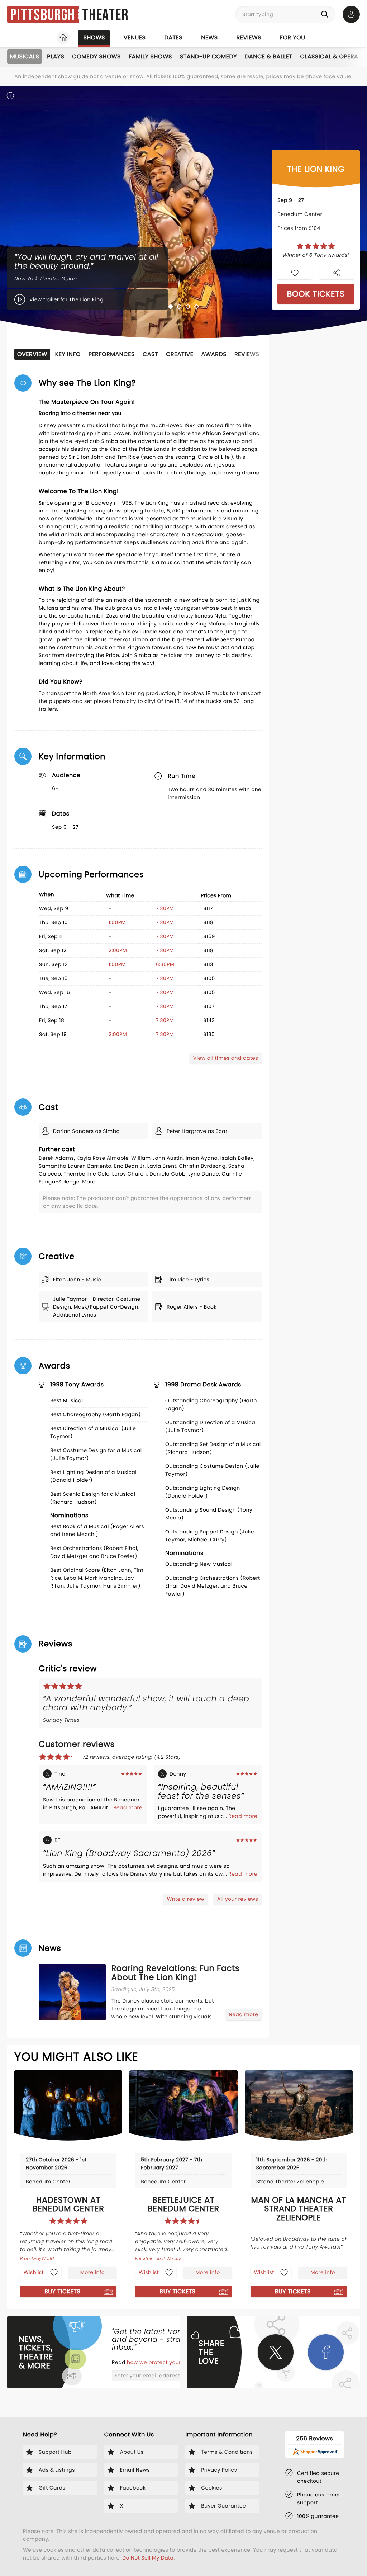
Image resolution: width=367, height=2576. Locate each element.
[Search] (326, 14)
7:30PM (165, 908)
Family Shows (150, 56)
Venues (135, 37)
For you (293, 37)
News (209, 37)
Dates (173, 37)
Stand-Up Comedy (208, 56)
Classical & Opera (329, 56)
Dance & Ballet (268, 56)
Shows (94, 37)
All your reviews (238, 1899)
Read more (128, 1807)
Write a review (186, 1899)
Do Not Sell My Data (148, 2558)
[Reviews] (316, 246)
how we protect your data (162, 2362)
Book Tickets (316, 294)
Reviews (249, 37)
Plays (56, 56)
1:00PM (117, 922)
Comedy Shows (96, 56)
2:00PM (118, 950)
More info (92, 2272)
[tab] (171, 307)
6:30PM (165, 964)
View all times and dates (226, 1058)
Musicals (25, 56)
